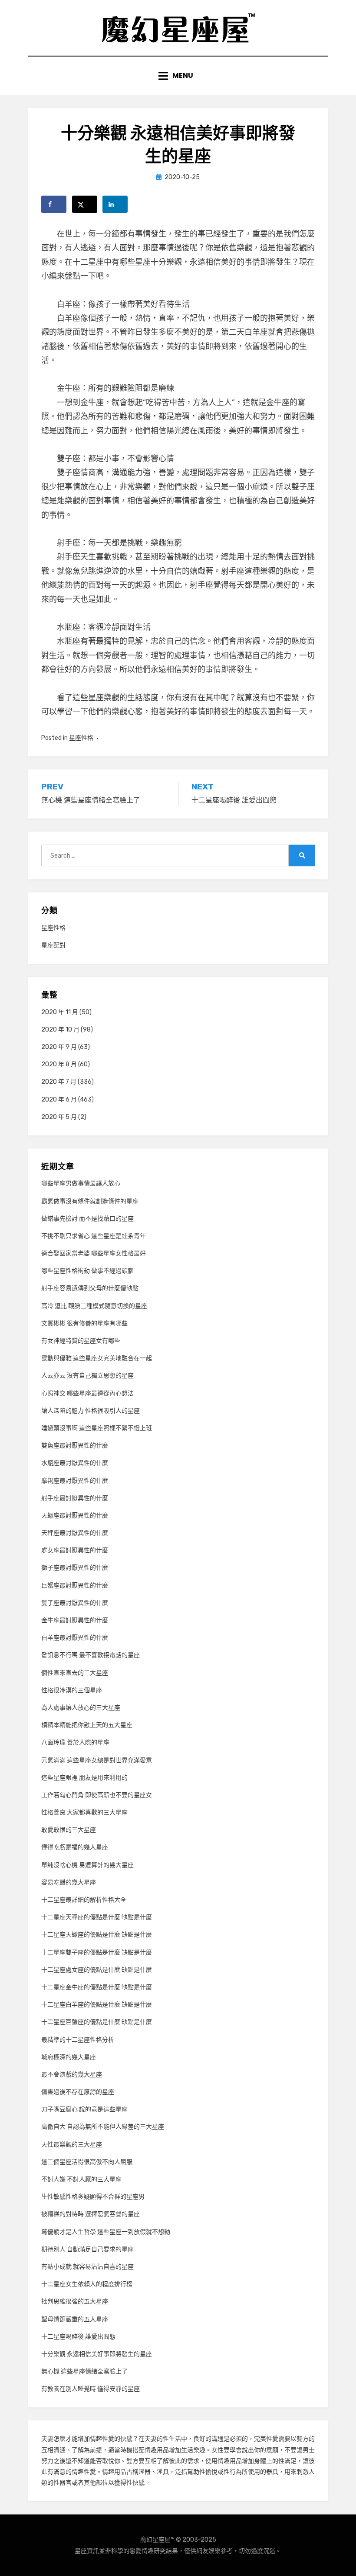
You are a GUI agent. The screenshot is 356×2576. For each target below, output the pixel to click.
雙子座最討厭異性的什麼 (75, 1603)
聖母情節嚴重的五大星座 (75, 2319)
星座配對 (53, 945)
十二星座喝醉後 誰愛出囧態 (78, 2337)
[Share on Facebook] (54, 204)
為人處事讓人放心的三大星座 (81, 1708)
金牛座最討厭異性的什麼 (75, 1620)
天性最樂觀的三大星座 (72, 2145)
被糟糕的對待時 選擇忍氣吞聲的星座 (91, 2214)
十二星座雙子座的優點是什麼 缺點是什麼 (97, 1952)
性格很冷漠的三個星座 (72, 1690)
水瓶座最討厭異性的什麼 (75, 1463)
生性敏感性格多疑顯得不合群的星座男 (93, 2197)
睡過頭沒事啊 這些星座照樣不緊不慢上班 (97, 1428)
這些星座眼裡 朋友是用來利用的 (84, 1778)
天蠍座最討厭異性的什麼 (75, 1516)
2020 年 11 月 (60, 1012)
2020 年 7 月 (59, 1082)
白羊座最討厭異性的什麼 (75, 1638)
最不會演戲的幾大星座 (72, 2075)
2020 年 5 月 (59, 1117)
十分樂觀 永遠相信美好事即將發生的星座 (97, 2354)
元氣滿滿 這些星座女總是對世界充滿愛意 (97, 1760)
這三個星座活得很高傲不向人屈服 (87, 2162)
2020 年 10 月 (60, 1030)
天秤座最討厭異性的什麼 (75, 1533)
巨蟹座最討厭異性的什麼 (75, 1586)
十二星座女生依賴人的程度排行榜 (87, 2284)
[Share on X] (85, 204)
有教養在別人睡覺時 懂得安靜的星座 (91, 2389)
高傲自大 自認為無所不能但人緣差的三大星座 (103, 2127)
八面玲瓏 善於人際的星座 (75, 1742)
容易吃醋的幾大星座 (69, 1882)
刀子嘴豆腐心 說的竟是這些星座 (84, 2109)
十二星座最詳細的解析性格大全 (84, 1900)
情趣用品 (157, 2450)
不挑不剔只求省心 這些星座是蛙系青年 (94, 1236)
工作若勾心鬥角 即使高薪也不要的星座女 (97, 1795)
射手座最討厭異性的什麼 (75, 1498)
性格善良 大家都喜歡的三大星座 (84, 1812)
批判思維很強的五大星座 (75, 2301)
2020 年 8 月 (59, 1064)
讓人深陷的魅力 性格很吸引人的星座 (91, 1411)
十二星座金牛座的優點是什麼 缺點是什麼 (97, 1987)
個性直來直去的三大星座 (75, 1673)
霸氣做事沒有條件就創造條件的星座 (90, 1201)
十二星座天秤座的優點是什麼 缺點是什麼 (97, 1917)
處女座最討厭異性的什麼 (75, 1550)
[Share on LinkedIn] (115, 204)
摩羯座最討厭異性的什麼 (75, 1481)
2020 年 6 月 (59, 1100)
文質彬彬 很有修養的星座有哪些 (84, 1323)
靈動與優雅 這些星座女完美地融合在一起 (97, 1358)
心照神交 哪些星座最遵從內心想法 (87, 1393)
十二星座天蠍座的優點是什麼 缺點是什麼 (97, 1935)
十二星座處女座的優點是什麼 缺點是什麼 (97, 1970)
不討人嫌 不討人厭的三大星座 (81, 2179)
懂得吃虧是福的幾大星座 (75, 1847)
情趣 (96, 2439)
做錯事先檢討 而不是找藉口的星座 (87, 1219)
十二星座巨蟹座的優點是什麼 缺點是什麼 (97, 2022)
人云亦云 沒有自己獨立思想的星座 (87, 1376)
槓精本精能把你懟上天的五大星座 (87, 1725)
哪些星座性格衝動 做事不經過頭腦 (87, 1271)
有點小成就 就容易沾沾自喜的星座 (87, 2267)
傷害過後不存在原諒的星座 (78, 2092)
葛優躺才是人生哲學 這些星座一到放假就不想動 (106, 2232)
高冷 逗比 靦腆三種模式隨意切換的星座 (94, 1306)
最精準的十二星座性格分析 (78, 2040)
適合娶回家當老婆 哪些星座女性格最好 (94, 1253)
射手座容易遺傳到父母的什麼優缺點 (90, 1288)
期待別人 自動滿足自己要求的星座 (87, 2249)
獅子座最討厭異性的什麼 (75, 1568)
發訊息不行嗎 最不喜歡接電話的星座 (91, 1655)
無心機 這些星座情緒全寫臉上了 (84, 2371)
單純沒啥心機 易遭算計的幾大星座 (87, 1865)
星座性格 (81, 738)
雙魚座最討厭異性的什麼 (75, 1446)
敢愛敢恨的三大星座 (69, 1830)
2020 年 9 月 (59, 1047)
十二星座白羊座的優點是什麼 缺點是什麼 (97, 2005)
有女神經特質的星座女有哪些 (81, 1341)
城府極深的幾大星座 (69, 2057)
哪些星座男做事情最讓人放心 (81, 1183)
